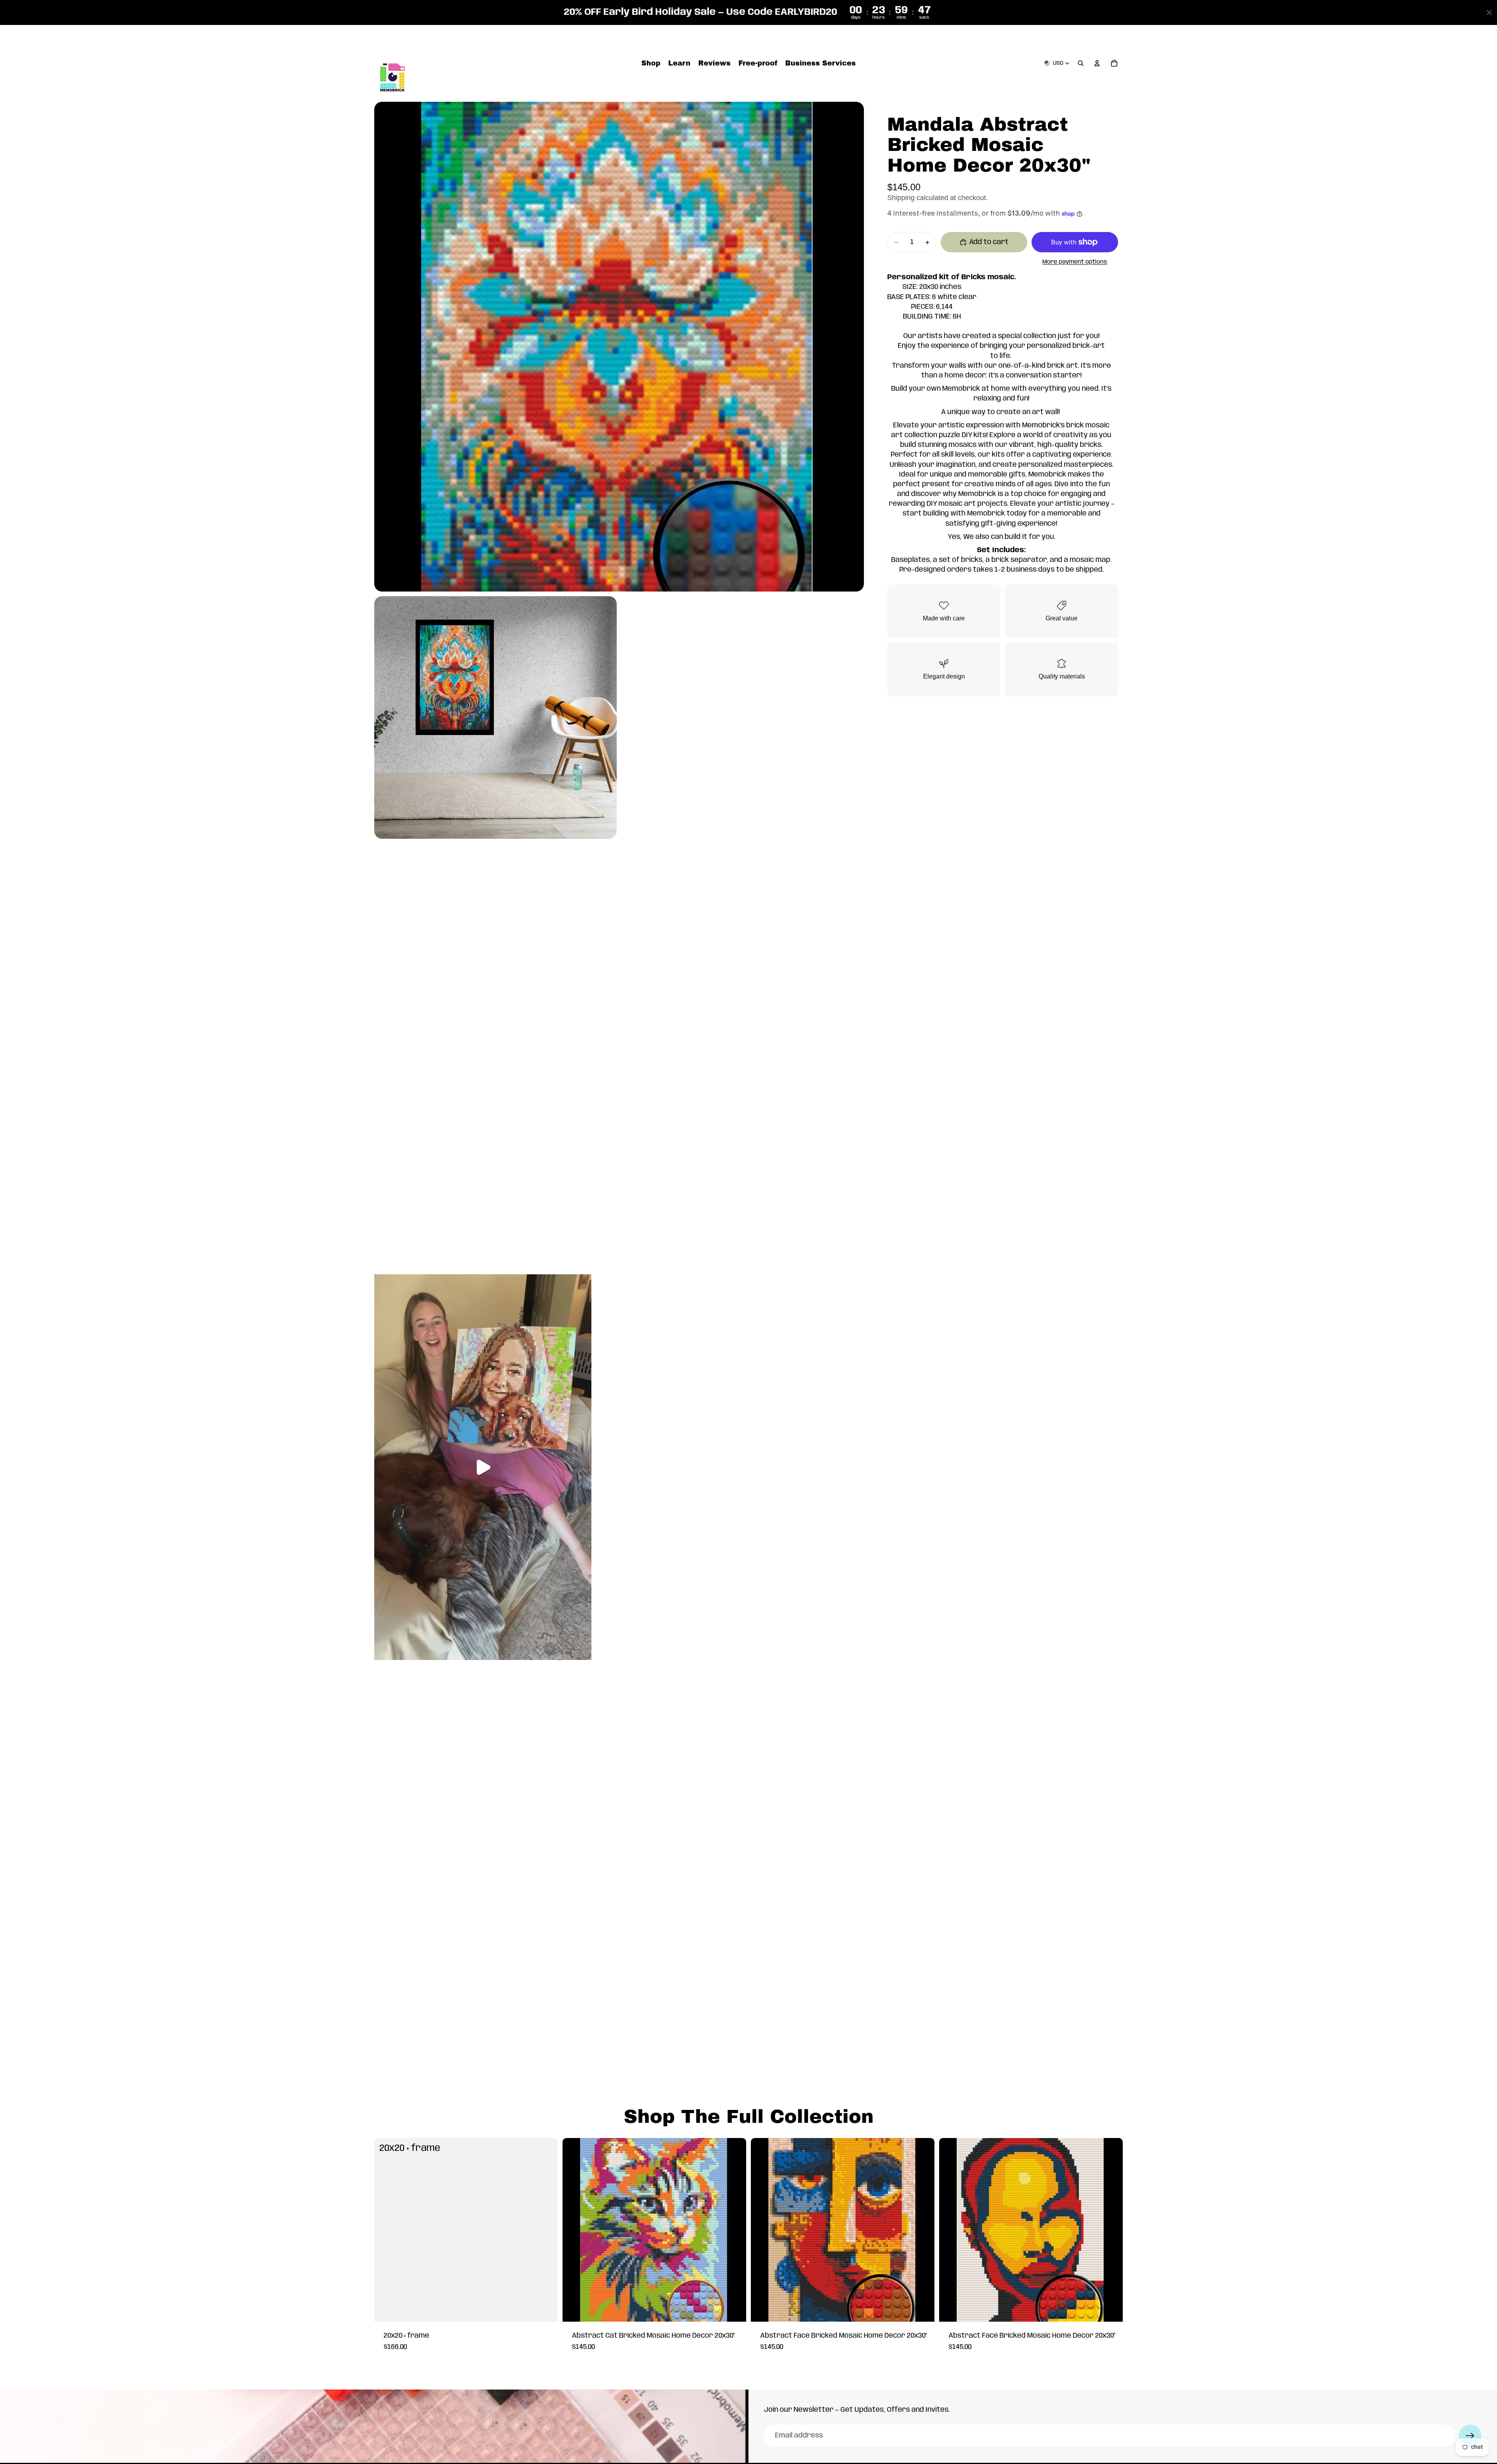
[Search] (1081, 64)
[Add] (546, 2310)
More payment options (1075, 262)
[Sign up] (1470, 2436)
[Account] (1097, 64)
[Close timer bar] (1489, 12)
